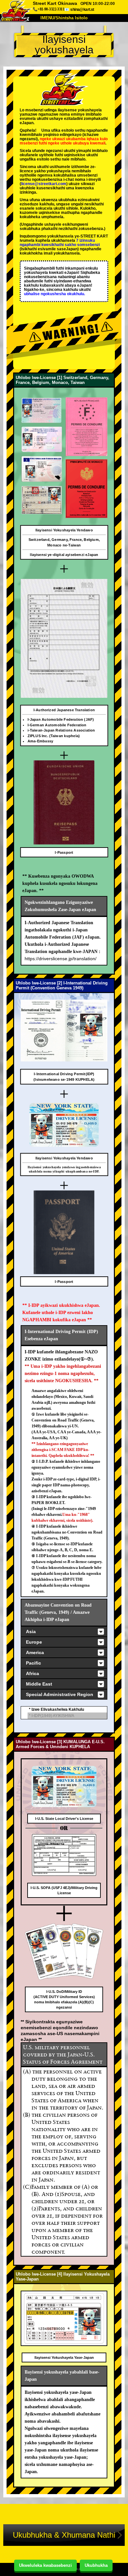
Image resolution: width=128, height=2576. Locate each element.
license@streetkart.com (44, 184)
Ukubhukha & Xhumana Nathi (64, 2535)
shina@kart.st (82, 9)
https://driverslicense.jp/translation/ (61, 959)
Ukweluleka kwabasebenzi (45, 2565)
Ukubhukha (96, 2565)
